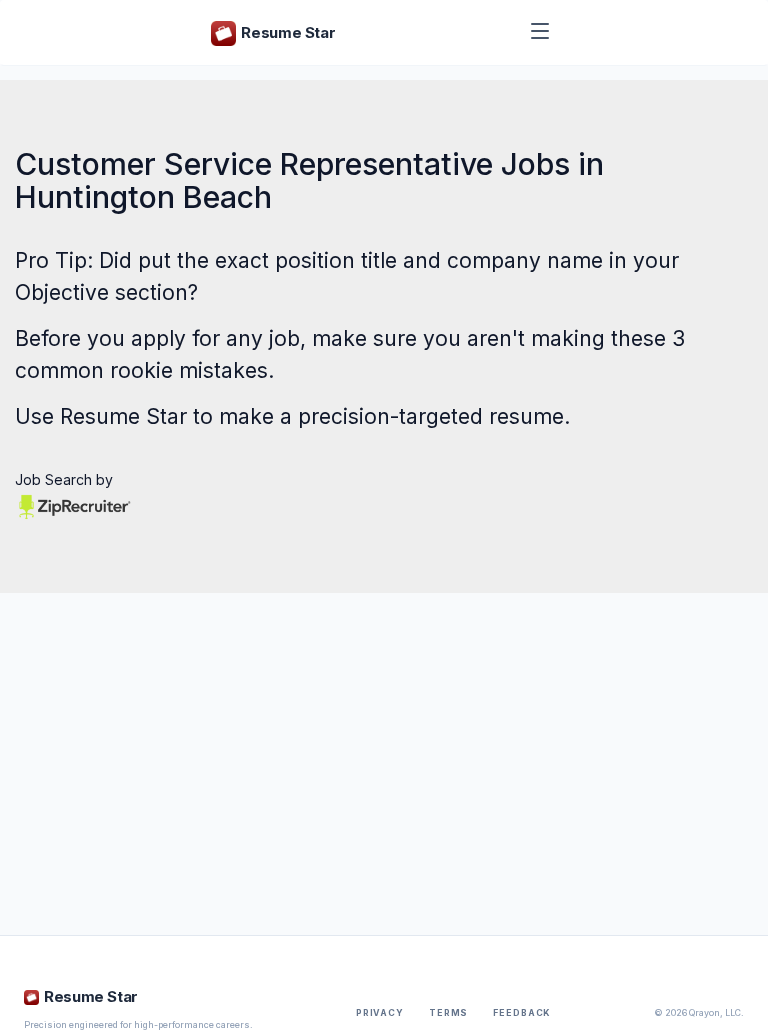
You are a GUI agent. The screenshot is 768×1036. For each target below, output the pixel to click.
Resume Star (123, 416)
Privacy (380, 1013)
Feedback (522, 1013)
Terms (448, 1013)
